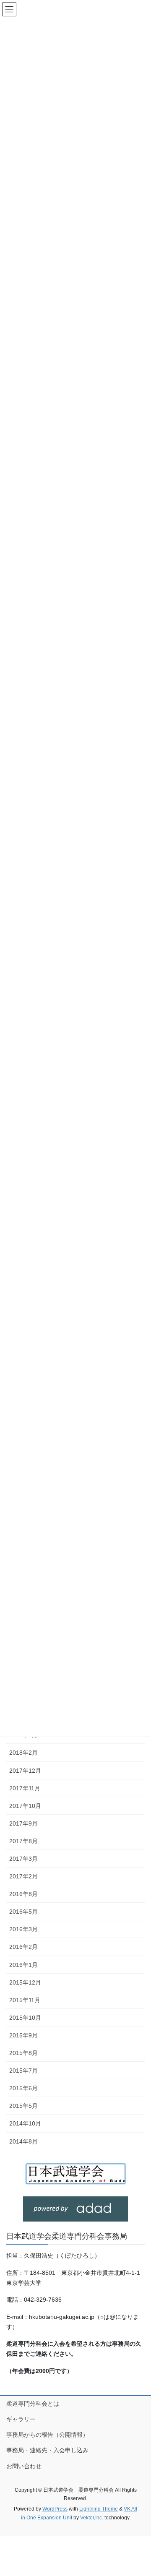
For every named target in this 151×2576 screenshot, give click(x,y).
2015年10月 (25, 2018)
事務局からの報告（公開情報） (47, 2435)
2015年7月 (23, 2071)
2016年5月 (23, 1912)
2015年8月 (23, 2053)
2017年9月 (23, 1823)
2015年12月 (25, 1982)
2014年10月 (25, 2123)
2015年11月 (25, 2000)
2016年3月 (23, 1929)
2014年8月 (23, 2141)
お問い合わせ (24, 2466)
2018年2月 (23, 1753)
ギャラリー (21, 2419)
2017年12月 (25, 1771)
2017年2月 (23, 1876)
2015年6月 (23, 2088)
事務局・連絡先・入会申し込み (47, 2450)
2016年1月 (23, 1965)
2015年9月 (23, 2035)
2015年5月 (23, 2106)
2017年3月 (23, 1859)
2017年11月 (25, 1788)
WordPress (55, 2509)
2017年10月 (25, 1806)
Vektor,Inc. (92, 2518)
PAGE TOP (139, 2491)
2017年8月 (23, 1841)
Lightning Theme (99, 2509)
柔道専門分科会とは (33, 2404)
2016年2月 (23, 1947)
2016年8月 (23, 1894)
